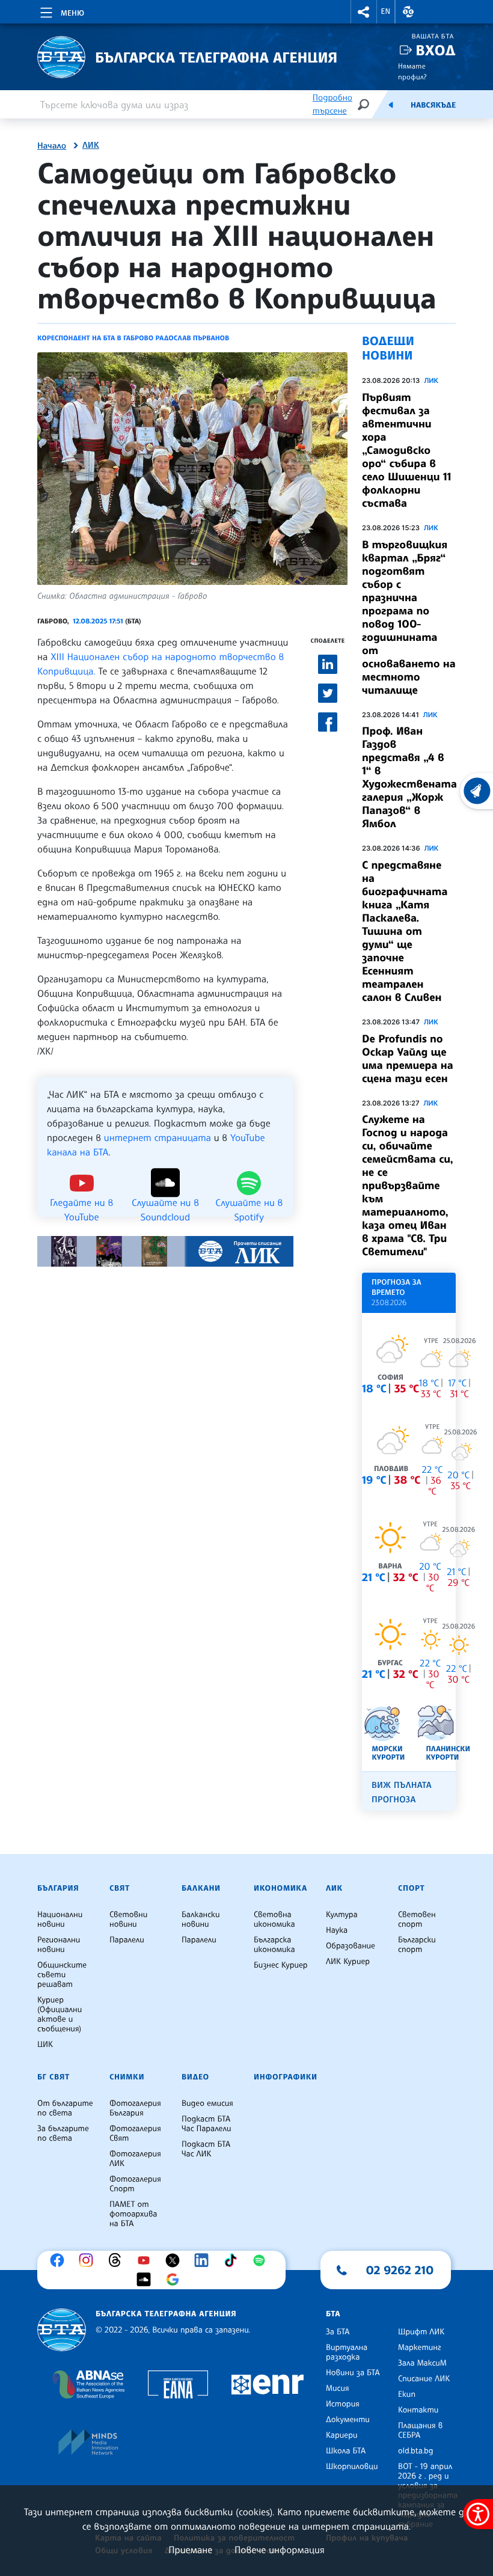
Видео (195, 2077)
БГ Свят (54, 2077)
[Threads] (118, 2260)
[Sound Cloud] (147, 2280)
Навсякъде (433, 105)
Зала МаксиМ (422, 2363)
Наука (337, 1930)
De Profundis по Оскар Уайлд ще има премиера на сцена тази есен (408, 1059)
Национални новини (60, 1920)
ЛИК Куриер (348, 1962)
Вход (436, 50)
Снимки (127, 2077)
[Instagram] (89, 2260)
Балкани (201, 1888)
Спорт (411, 1888)
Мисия (338, 2388)
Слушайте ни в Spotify (249, 1202)
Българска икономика (274, 1945)
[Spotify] (262, 2260)
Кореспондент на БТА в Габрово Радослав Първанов (133, 338)
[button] (364, 12)
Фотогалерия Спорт (135, 2184)
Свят (120, 1888)
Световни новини (128, 1920)
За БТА (338, 2332)
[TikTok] (233, 2260)
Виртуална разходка (347, 2352)
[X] (176, 2260)
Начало (52, 146)
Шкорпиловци (352, 2467)
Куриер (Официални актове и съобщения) (60, 2015)
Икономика (280, 1888)
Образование (351, 1946)
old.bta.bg (416, 2451)
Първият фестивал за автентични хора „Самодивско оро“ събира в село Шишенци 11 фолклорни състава (406, 450)
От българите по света (65, 2108)
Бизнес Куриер (281, 1965)
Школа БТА (346, 2451)
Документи (348, 2420)
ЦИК (45, 2045)
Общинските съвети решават (62, 1975)
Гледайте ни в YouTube (81, 1202)
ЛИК (91, 145)
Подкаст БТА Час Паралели (206, 2124)
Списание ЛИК (424, 2379)
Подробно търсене (332, 104)
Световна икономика (274, 1920)
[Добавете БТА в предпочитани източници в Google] (176, 2280)
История (343, 2404)
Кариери (342, 2435)
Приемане (190, 2550)
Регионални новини (59, 1945)
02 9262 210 (400, 2270)
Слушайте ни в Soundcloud (165, 1202)
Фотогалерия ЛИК (135, 2159)
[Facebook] (60, 2260)
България (58, 1888)
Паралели (127, 1940)
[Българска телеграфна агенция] (62, 2330)
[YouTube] (147, 2260)
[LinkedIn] (204, 2260)
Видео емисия (207, 2103)
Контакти (418, 2410)
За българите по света (63, 2134)
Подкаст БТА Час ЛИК (206, 2149)
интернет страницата (158, 1137)
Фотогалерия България (135, 2108)
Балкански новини (201, 1920)
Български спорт (417, 1945)
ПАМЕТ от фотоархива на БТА (133, 2214)
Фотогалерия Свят (135, 2134)
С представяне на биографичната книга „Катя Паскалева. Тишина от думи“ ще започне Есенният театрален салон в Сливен (405, 931)
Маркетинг (419, 2348)
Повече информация (280, 2550)
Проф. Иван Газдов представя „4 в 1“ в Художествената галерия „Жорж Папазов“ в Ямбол (409, 777)
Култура (342, 1915)
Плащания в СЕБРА (420, 2431)
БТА (333, 2314)
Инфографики (286, 2077)
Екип (407, 2394)
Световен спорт (417, 1920)
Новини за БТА (353, 2373)
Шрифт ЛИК (421, 2332)
